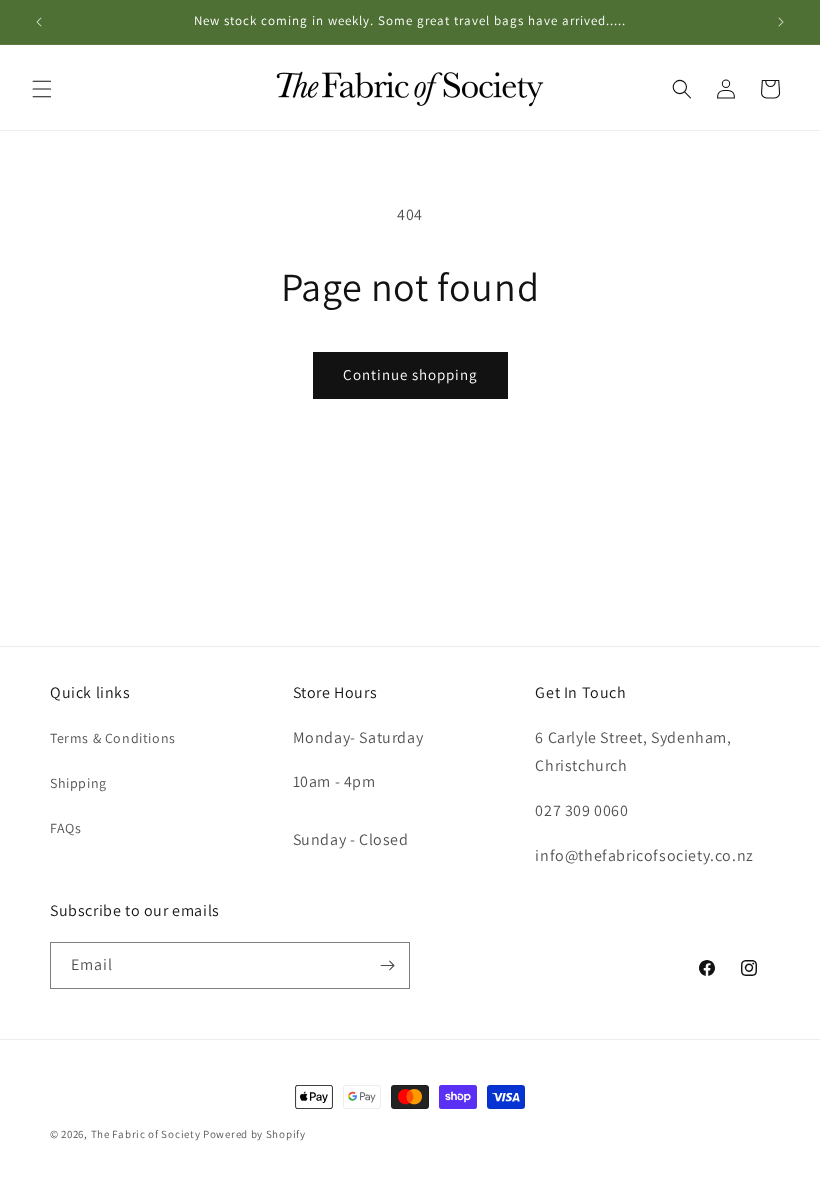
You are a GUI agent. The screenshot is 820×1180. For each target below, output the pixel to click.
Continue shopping (410, 374)
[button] (42, 89)
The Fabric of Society (146, 1134)
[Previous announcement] (39, 22)
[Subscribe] (387, 965)
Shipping (78, 783)
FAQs (65, 828)
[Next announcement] (781, 22)
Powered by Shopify (254, 1134)
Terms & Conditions (113, 738)
